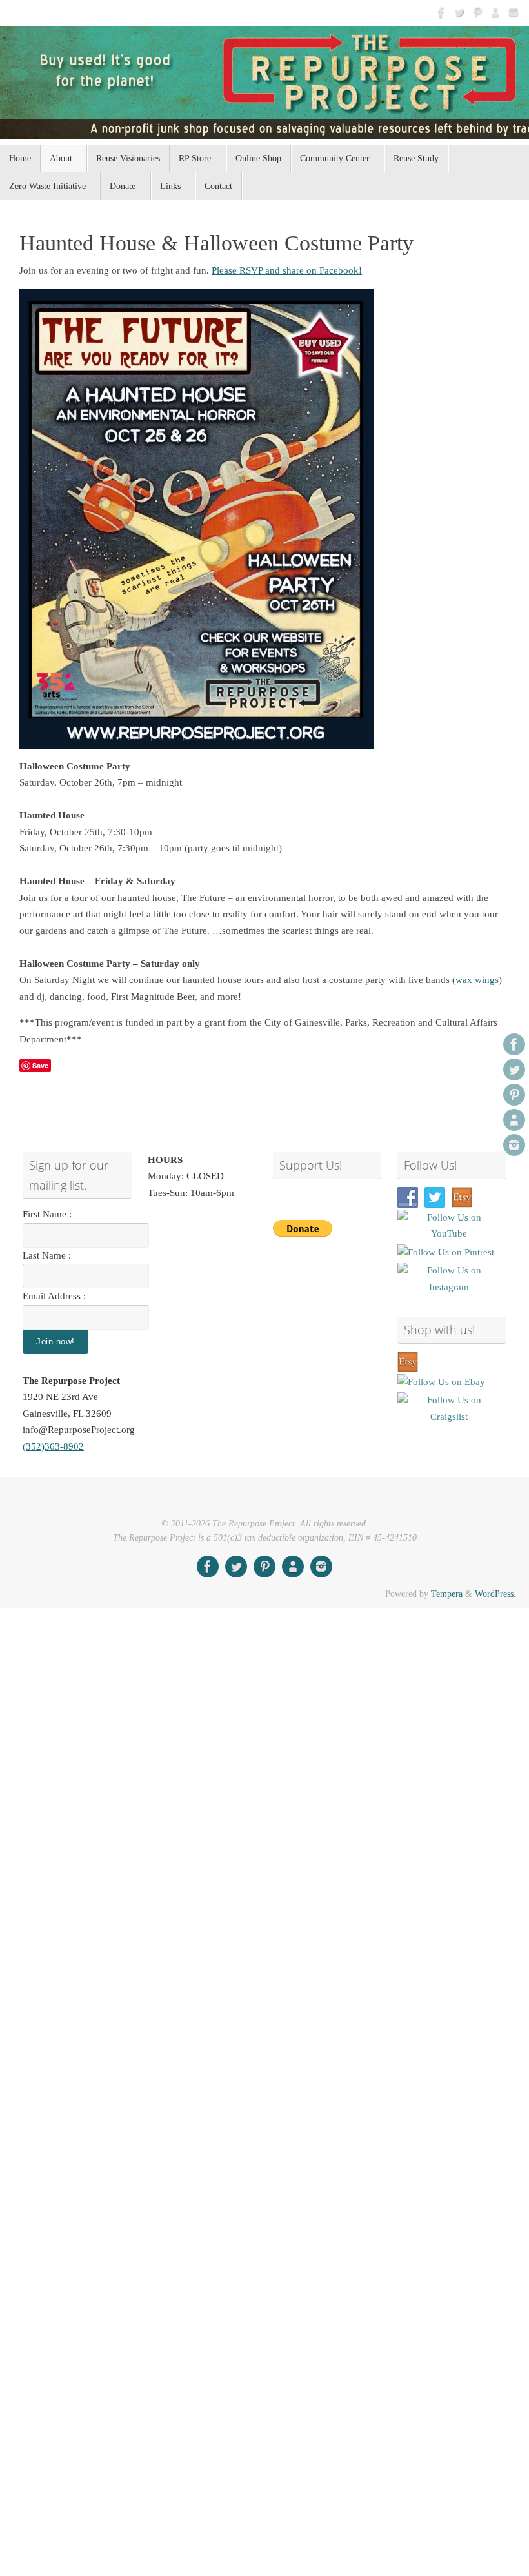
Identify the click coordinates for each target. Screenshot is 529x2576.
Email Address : (54, 1296)
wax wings (477, 980)
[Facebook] (441, 12)
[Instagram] (514, 12)
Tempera (447, 1594)
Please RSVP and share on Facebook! (287, 270)
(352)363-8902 (53, 1446)
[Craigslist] (495, 12)
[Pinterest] (477, 12)
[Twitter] (459, 12)
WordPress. (495, 1594)
